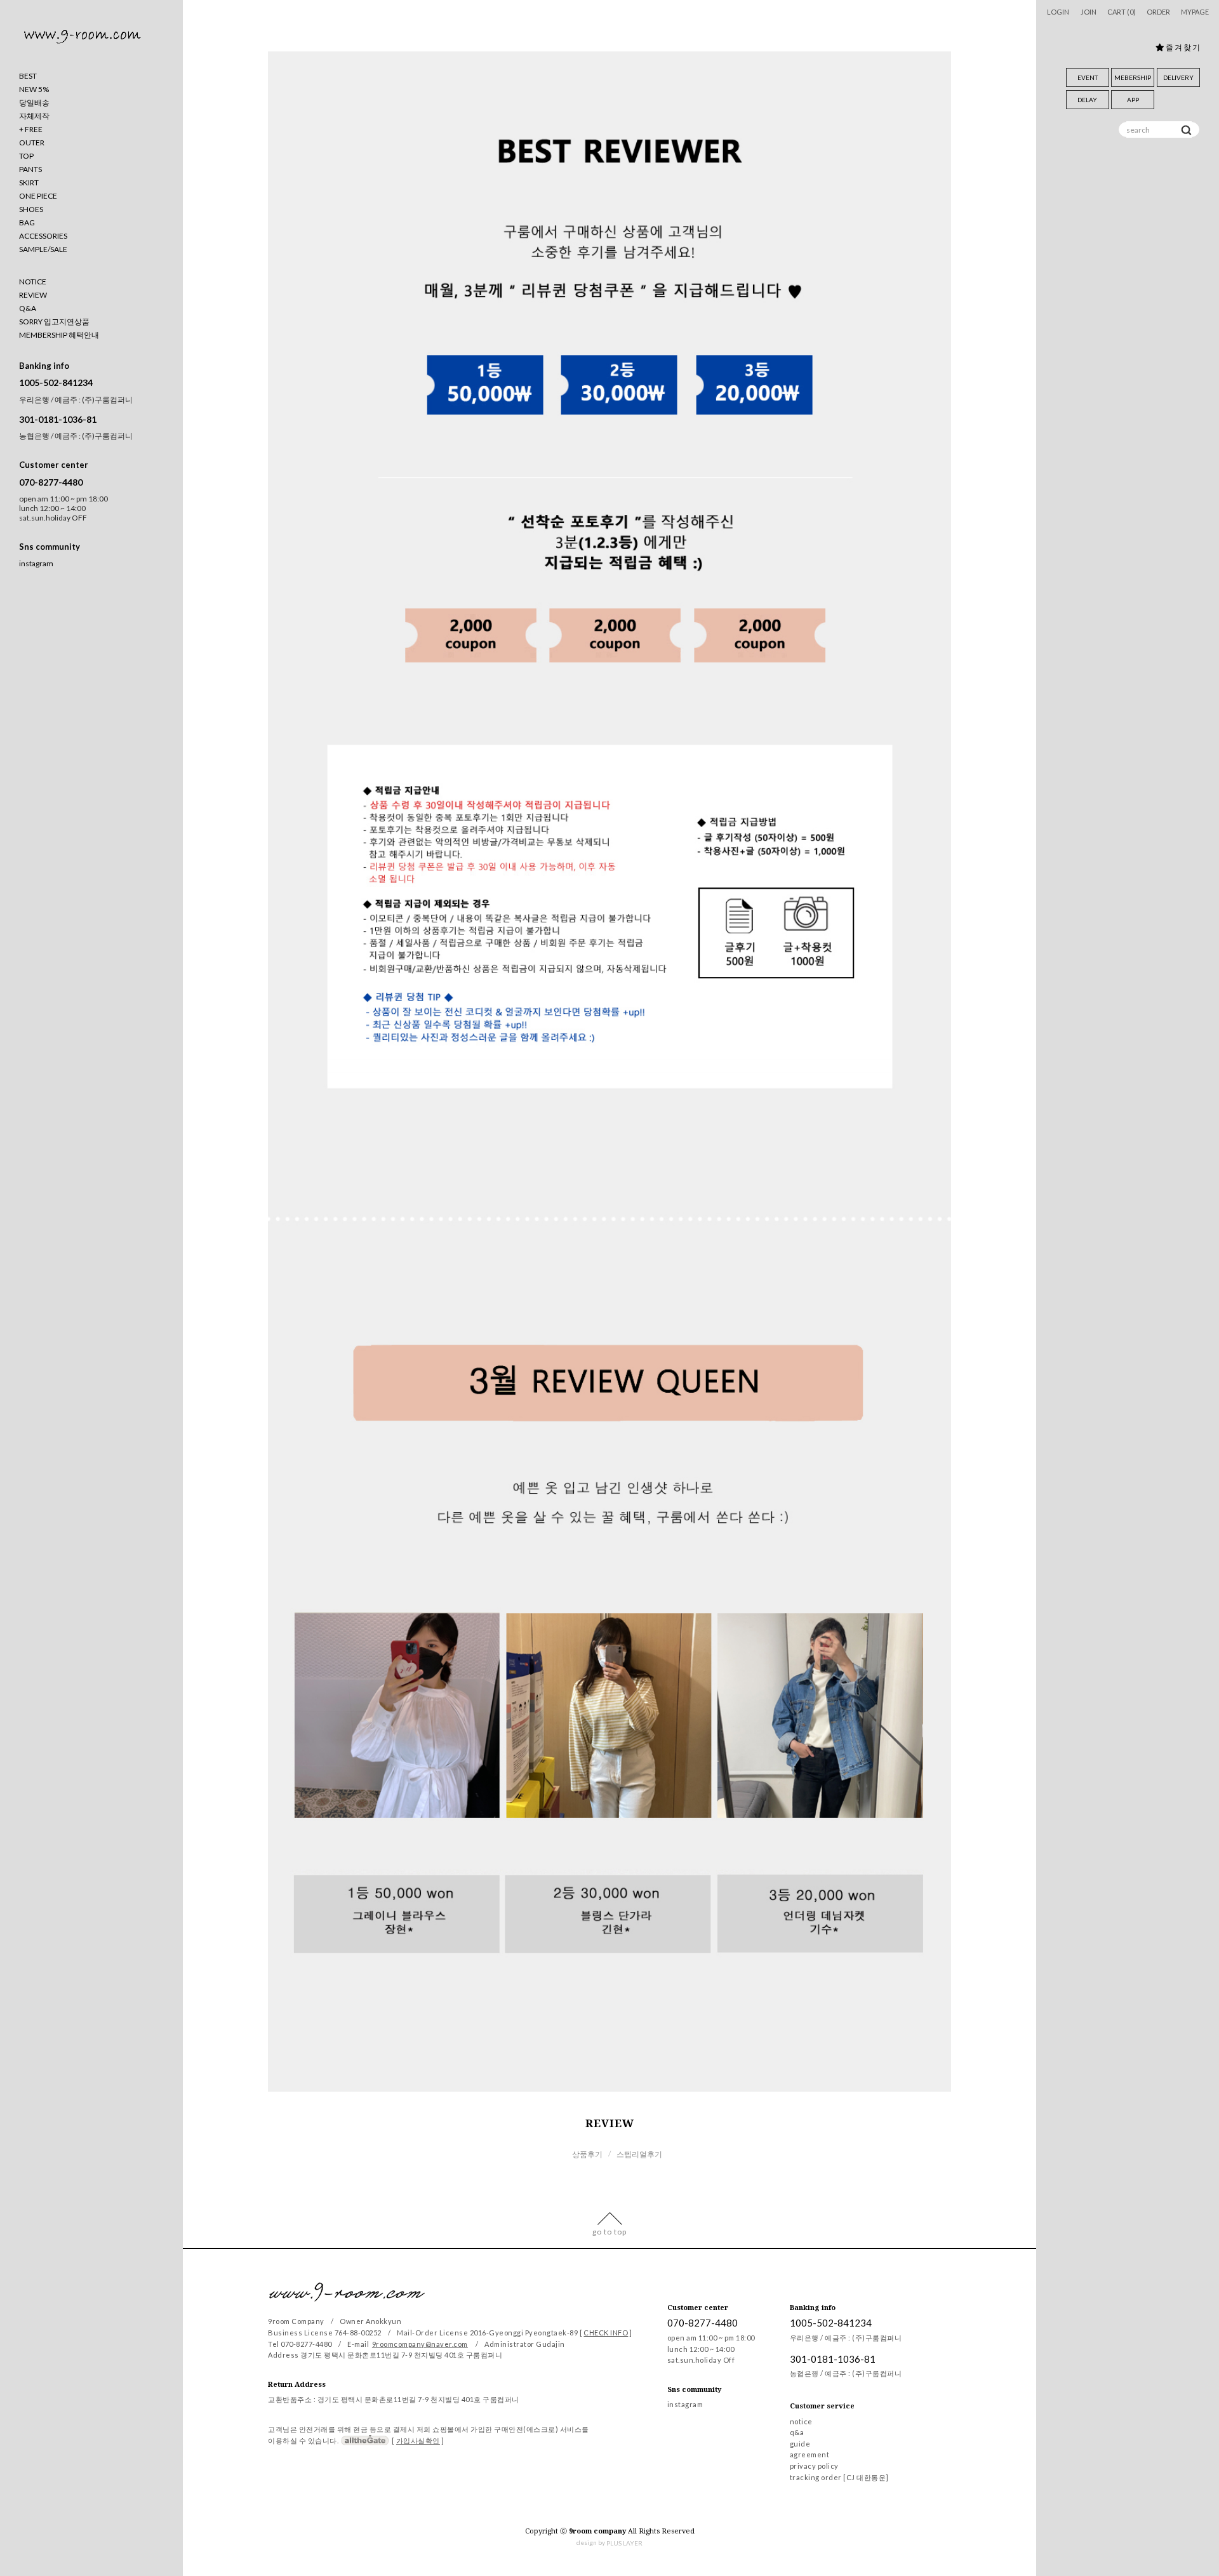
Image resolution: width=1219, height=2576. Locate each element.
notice (801, 2421)
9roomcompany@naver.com (420, 2344)
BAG (27, 222)
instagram (36, 564)
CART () (1122, 12)
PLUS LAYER (624, 2543)
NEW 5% (34, 89)
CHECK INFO (606, 2333)
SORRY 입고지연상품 (54, 322)
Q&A (28, 308)
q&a (797, 2433)
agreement (810, 2455)
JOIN (1089, 12)
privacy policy (814, 2466)
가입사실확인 (418, 2440)
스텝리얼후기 (639, 2154)
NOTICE (33, 282)
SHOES (31, 209)
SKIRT (29, 183)
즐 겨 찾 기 (1182, 47)
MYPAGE (1195, 12)
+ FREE (31, 129)
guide (800, 2444)
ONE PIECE (38, 196)
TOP (26, 156)
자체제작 (34, 116)
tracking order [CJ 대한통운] (839, 2477)
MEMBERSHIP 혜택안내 (59, 335)
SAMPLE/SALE (43, 249)
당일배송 (34, 103)
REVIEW (33, 295)
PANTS (30, 169)
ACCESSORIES (43, 236)
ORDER (1158, 12)
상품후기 (587, 2154)
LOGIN (1058, 12)
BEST (28, 76)
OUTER (32, 143)
